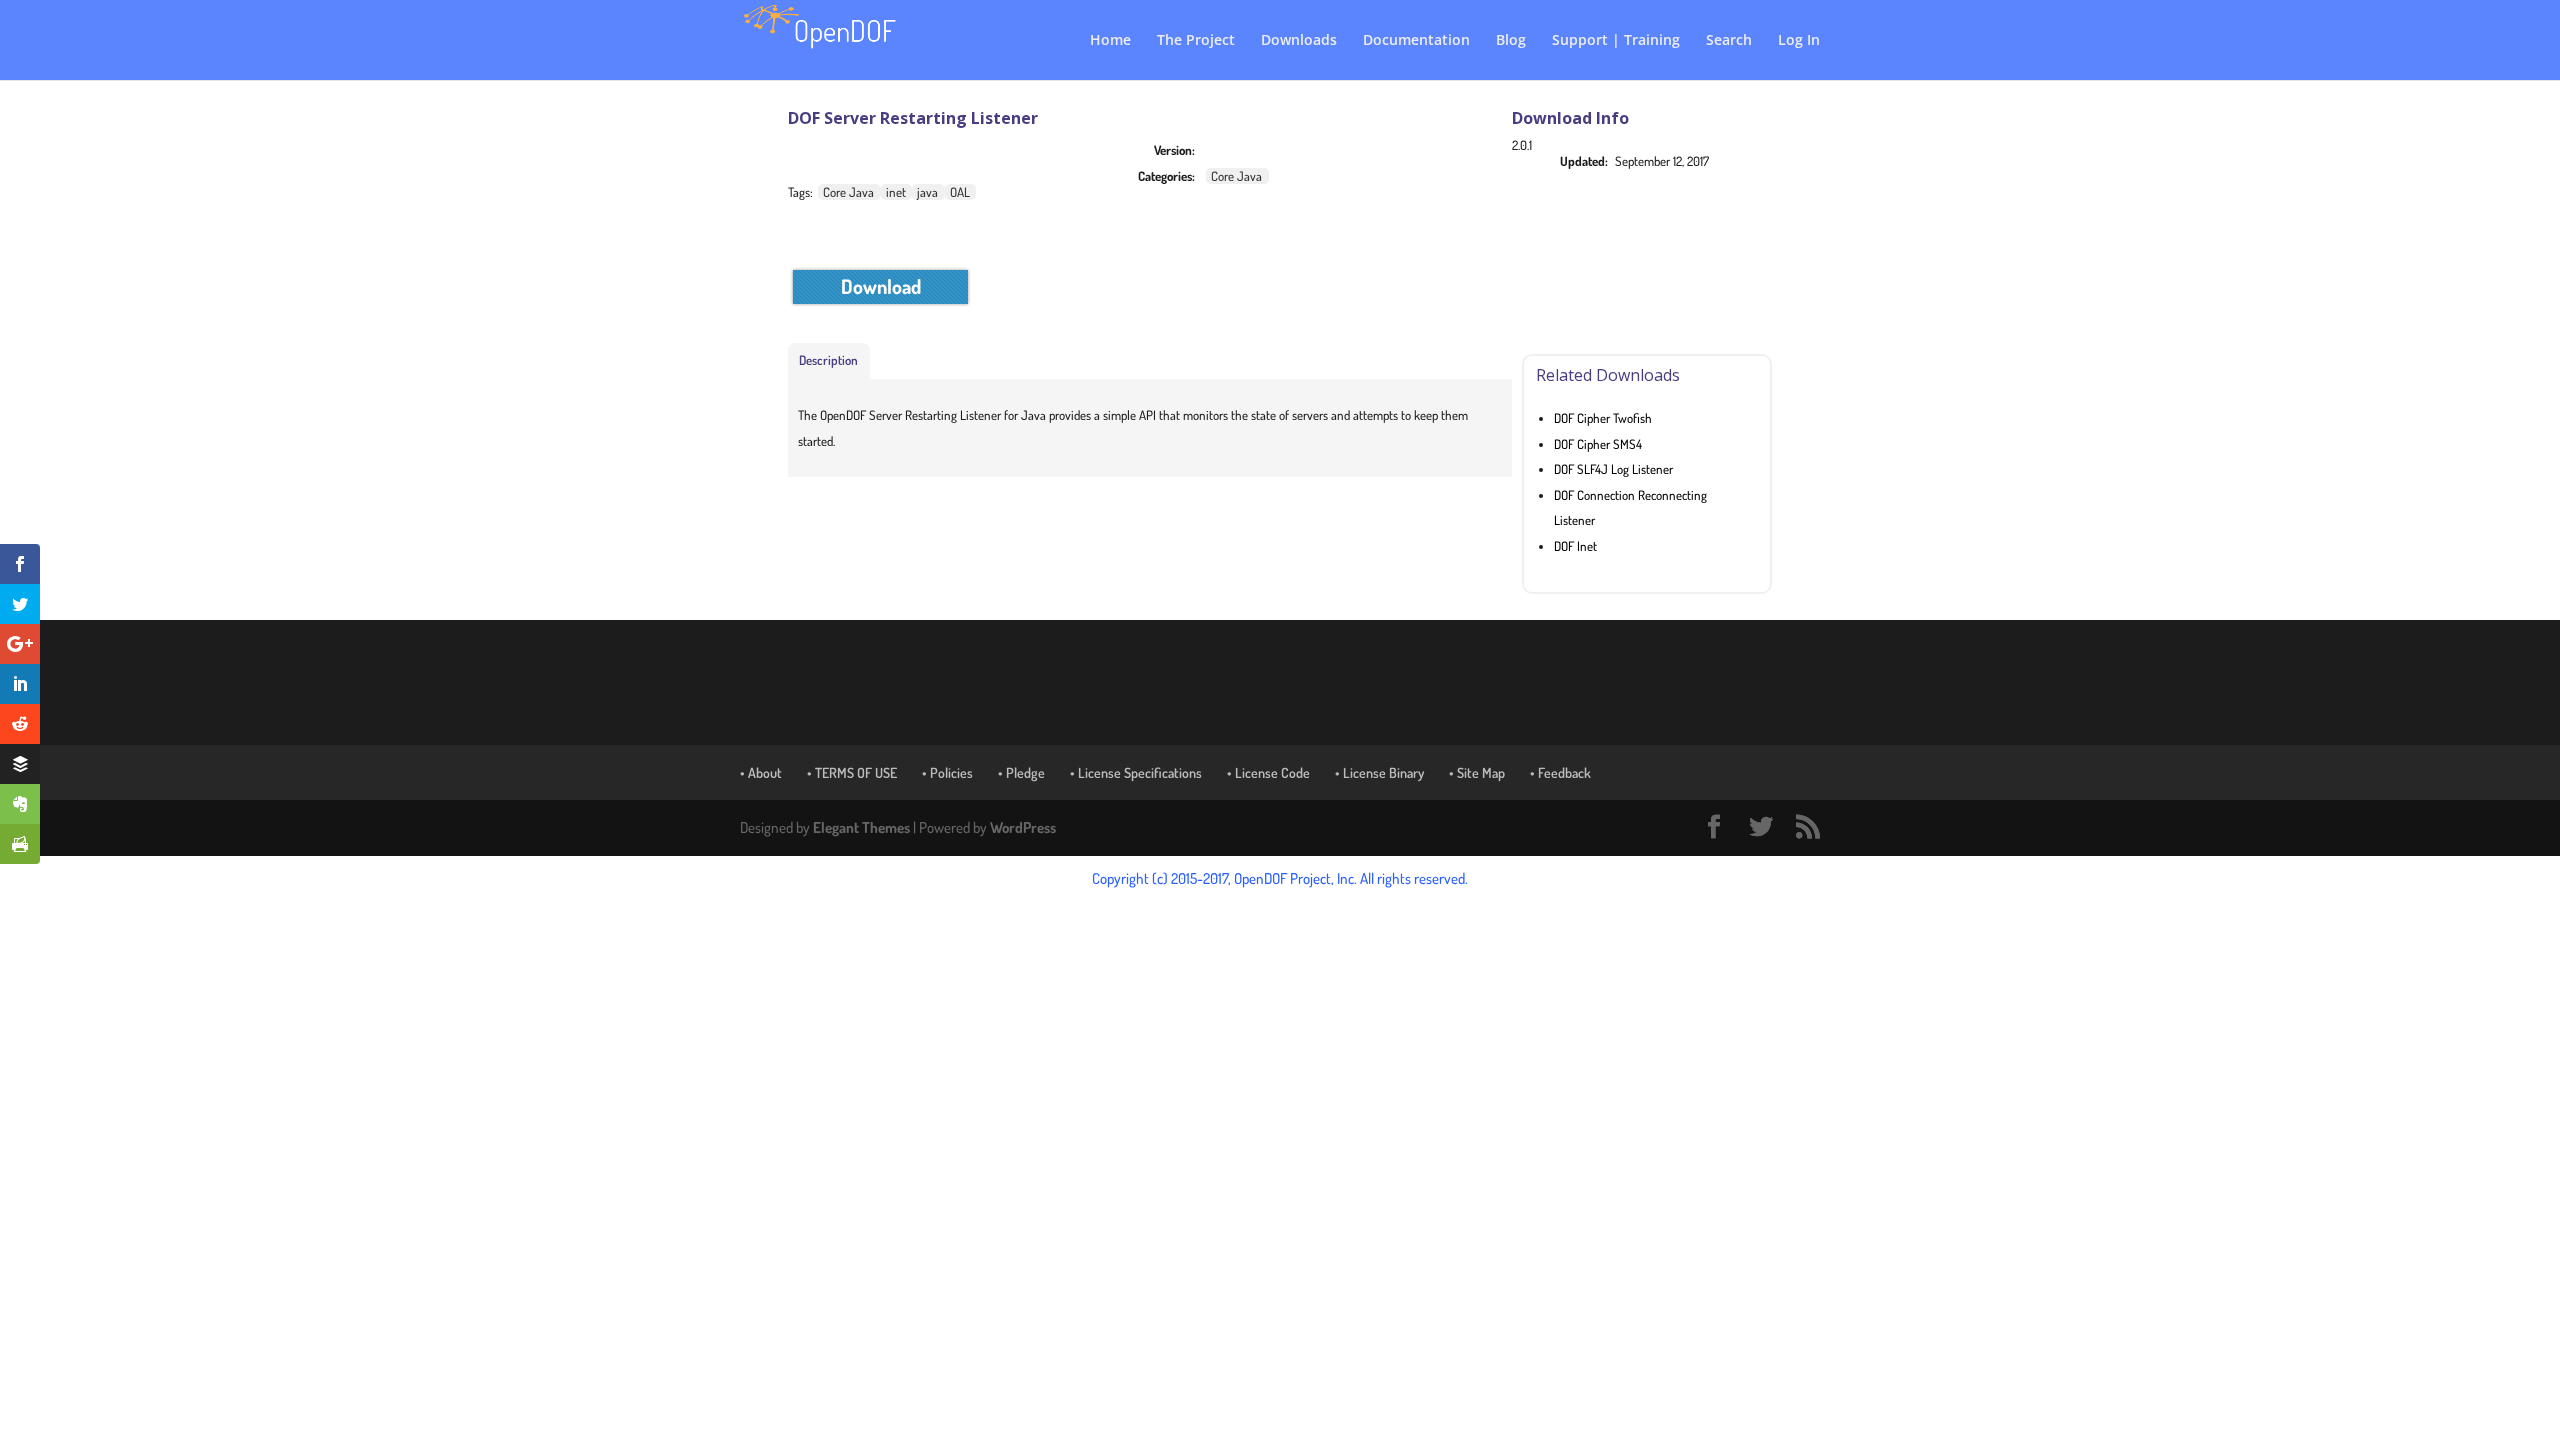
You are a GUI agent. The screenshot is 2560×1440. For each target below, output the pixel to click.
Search (1729, 41)
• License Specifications (1136, 772)
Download (881, 286)
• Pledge (1021, 772)
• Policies (947, 772)
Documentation (1416, 41)
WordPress (1023, 827)
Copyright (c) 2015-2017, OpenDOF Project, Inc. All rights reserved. (1280, 878)
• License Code (1268, 772)
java (927, 192)
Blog (1511, 41)
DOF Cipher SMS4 (1598, 444)
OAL (960, 192)
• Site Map (1477, 772)
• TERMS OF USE (852, 772)
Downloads (1299, 41)
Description (828, 360)
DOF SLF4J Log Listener (1613, 469)
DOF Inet (1575, 546)
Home (1110, 41)
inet (896, 192)
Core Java (1236, 176)
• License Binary (1379, 772)
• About (761, 772)
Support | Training (1616, 41)
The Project (1196, 41)
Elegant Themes (861, 827)
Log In (1799, 41)
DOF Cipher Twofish (1603, 418)
